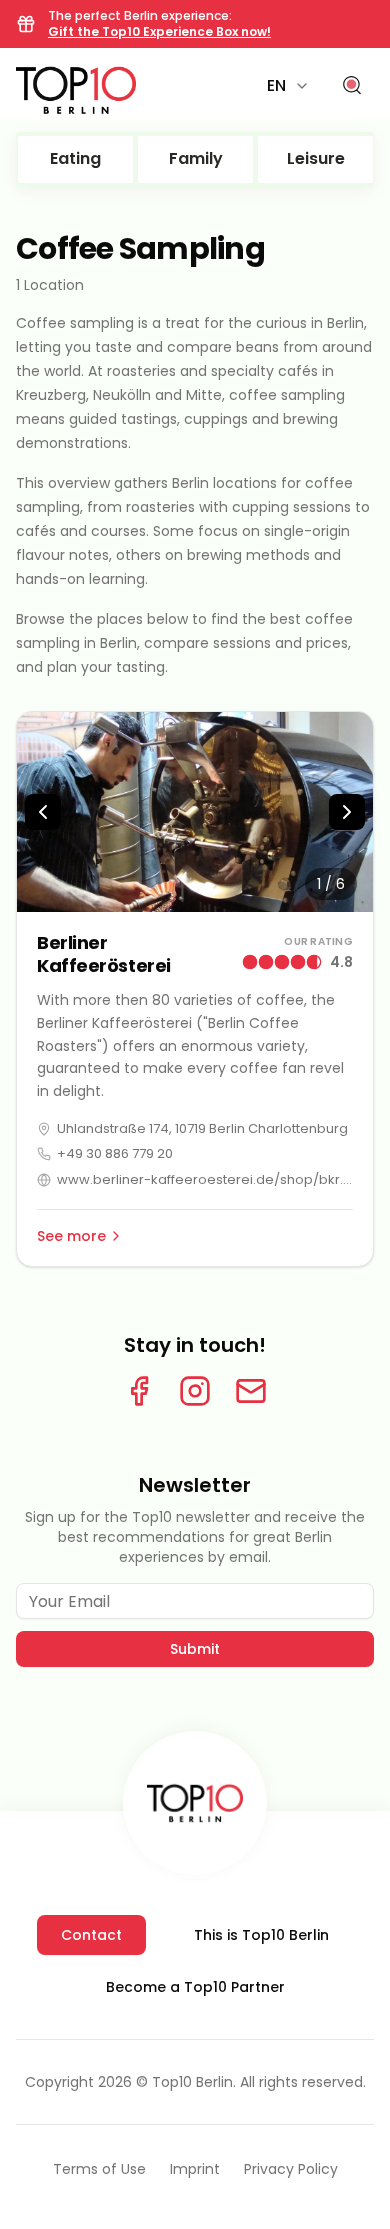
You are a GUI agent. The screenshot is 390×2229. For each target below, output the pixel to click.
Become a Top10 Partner (195, 1987)
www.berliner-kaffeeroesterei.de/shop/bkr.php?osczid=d (205, 1179)
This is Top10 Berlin (261, 1935)
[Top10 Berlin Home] (195, 1803)
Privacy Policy (291, 2169)
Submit (195, 1649)
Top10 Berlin (192, 2082)
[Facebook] (139, 1391)
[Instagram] (195, 1391)
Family (196, 158)
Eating (75, 158)
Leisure (316, 158)
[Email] (251, 1391)
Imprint (195, 2169)
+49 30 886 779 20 (115, 1153)
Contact (91, 1935)
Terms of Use (99, 2169)
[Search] (352, 86)
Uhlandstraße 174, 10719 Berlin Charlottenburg (202, 1128)
